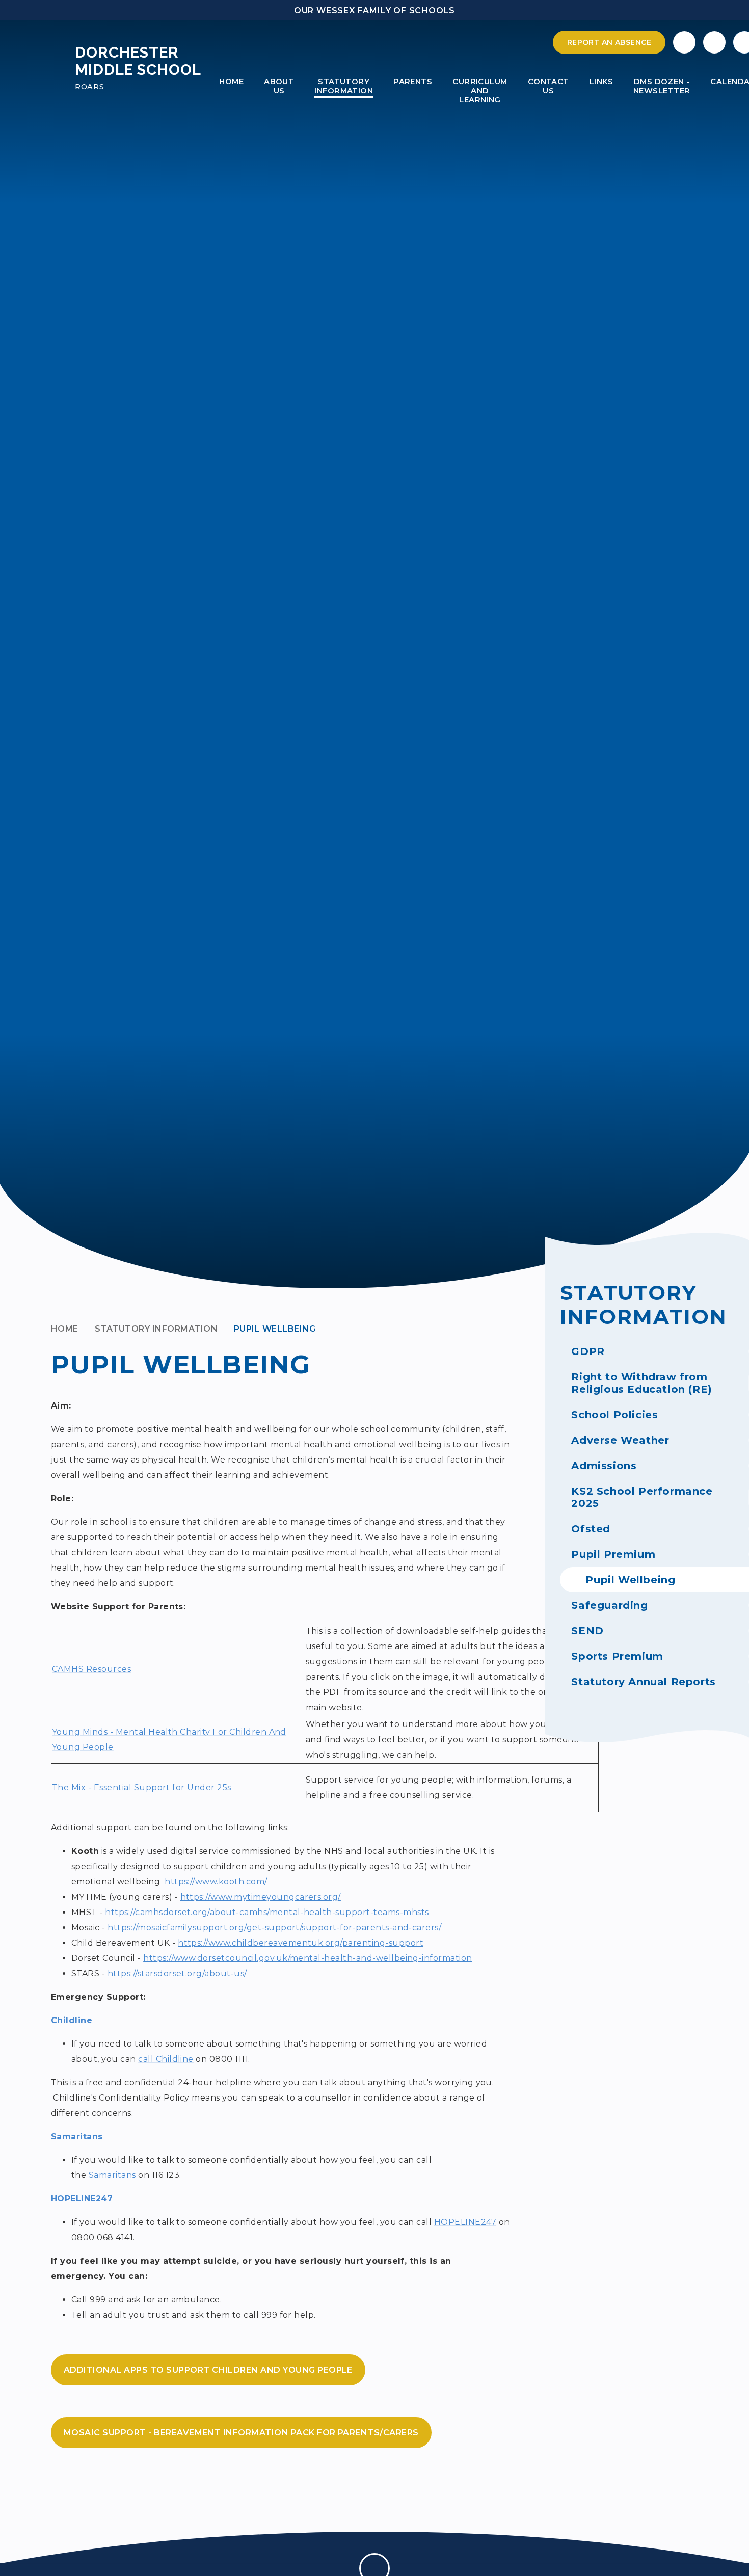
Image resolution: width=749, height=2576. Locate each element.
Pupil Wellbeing (275, 1329)
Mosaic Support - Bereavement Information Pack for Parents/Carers (241, 2433)
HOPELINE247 (82, 2199)
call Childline (166, 2059)
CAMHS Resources (91, 1669)
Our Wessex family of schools (374, 10)
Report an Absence (609, 42)
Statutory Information (156, 1329)
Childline (72, 2020)
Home (65, 1329)
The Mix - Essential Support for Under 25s (142, 1787)
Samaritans (77, 2136)
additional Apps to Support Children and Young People (208, 2370)
